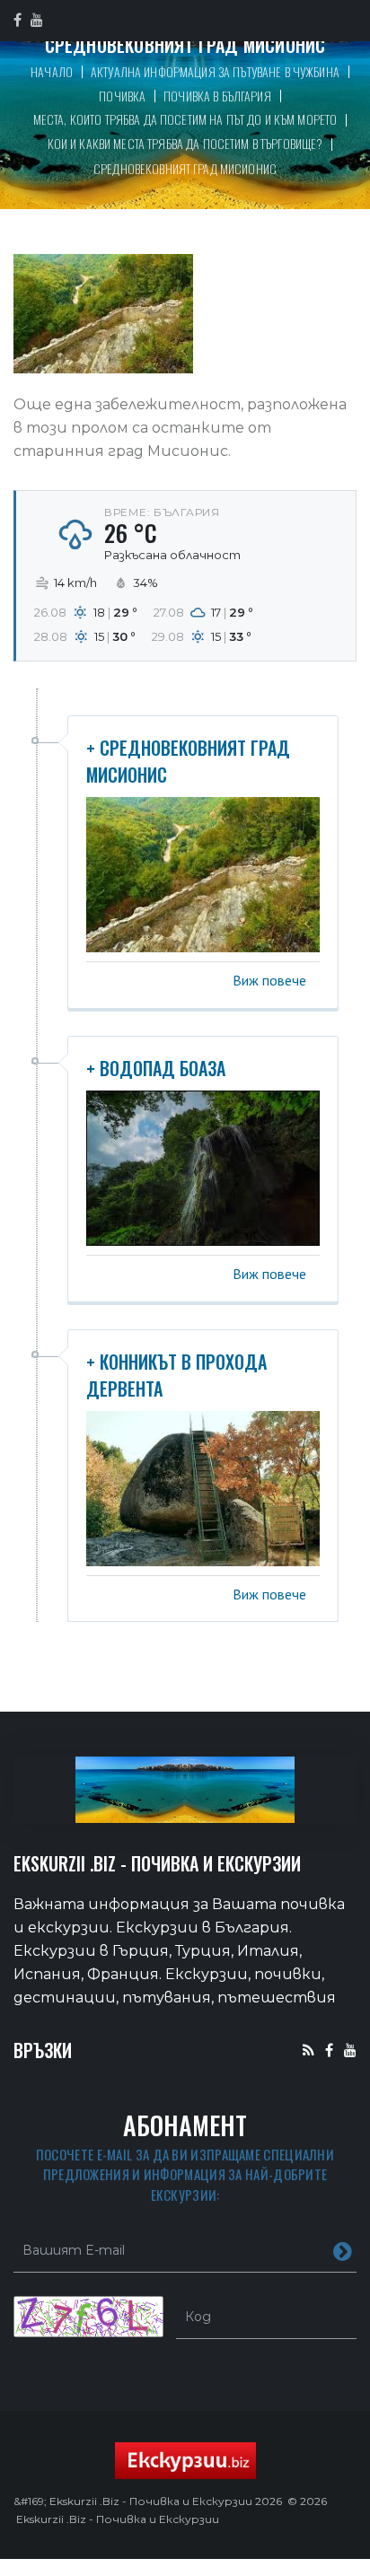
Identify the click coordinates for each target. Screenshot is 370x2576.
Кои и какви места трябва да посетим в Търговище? (185, 143)
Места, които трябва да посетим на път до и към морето (185, 119)
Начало (52, 71)
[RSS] (308, 2050)
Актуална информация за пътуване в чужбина (215, 71)
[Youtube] (350, 2050)
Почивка (122, 96)
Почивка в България (217, 96)
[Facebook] (329, 2050)
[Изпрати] (343, 2250)
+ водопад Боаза (156, 1068)
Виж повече (269, 980)
